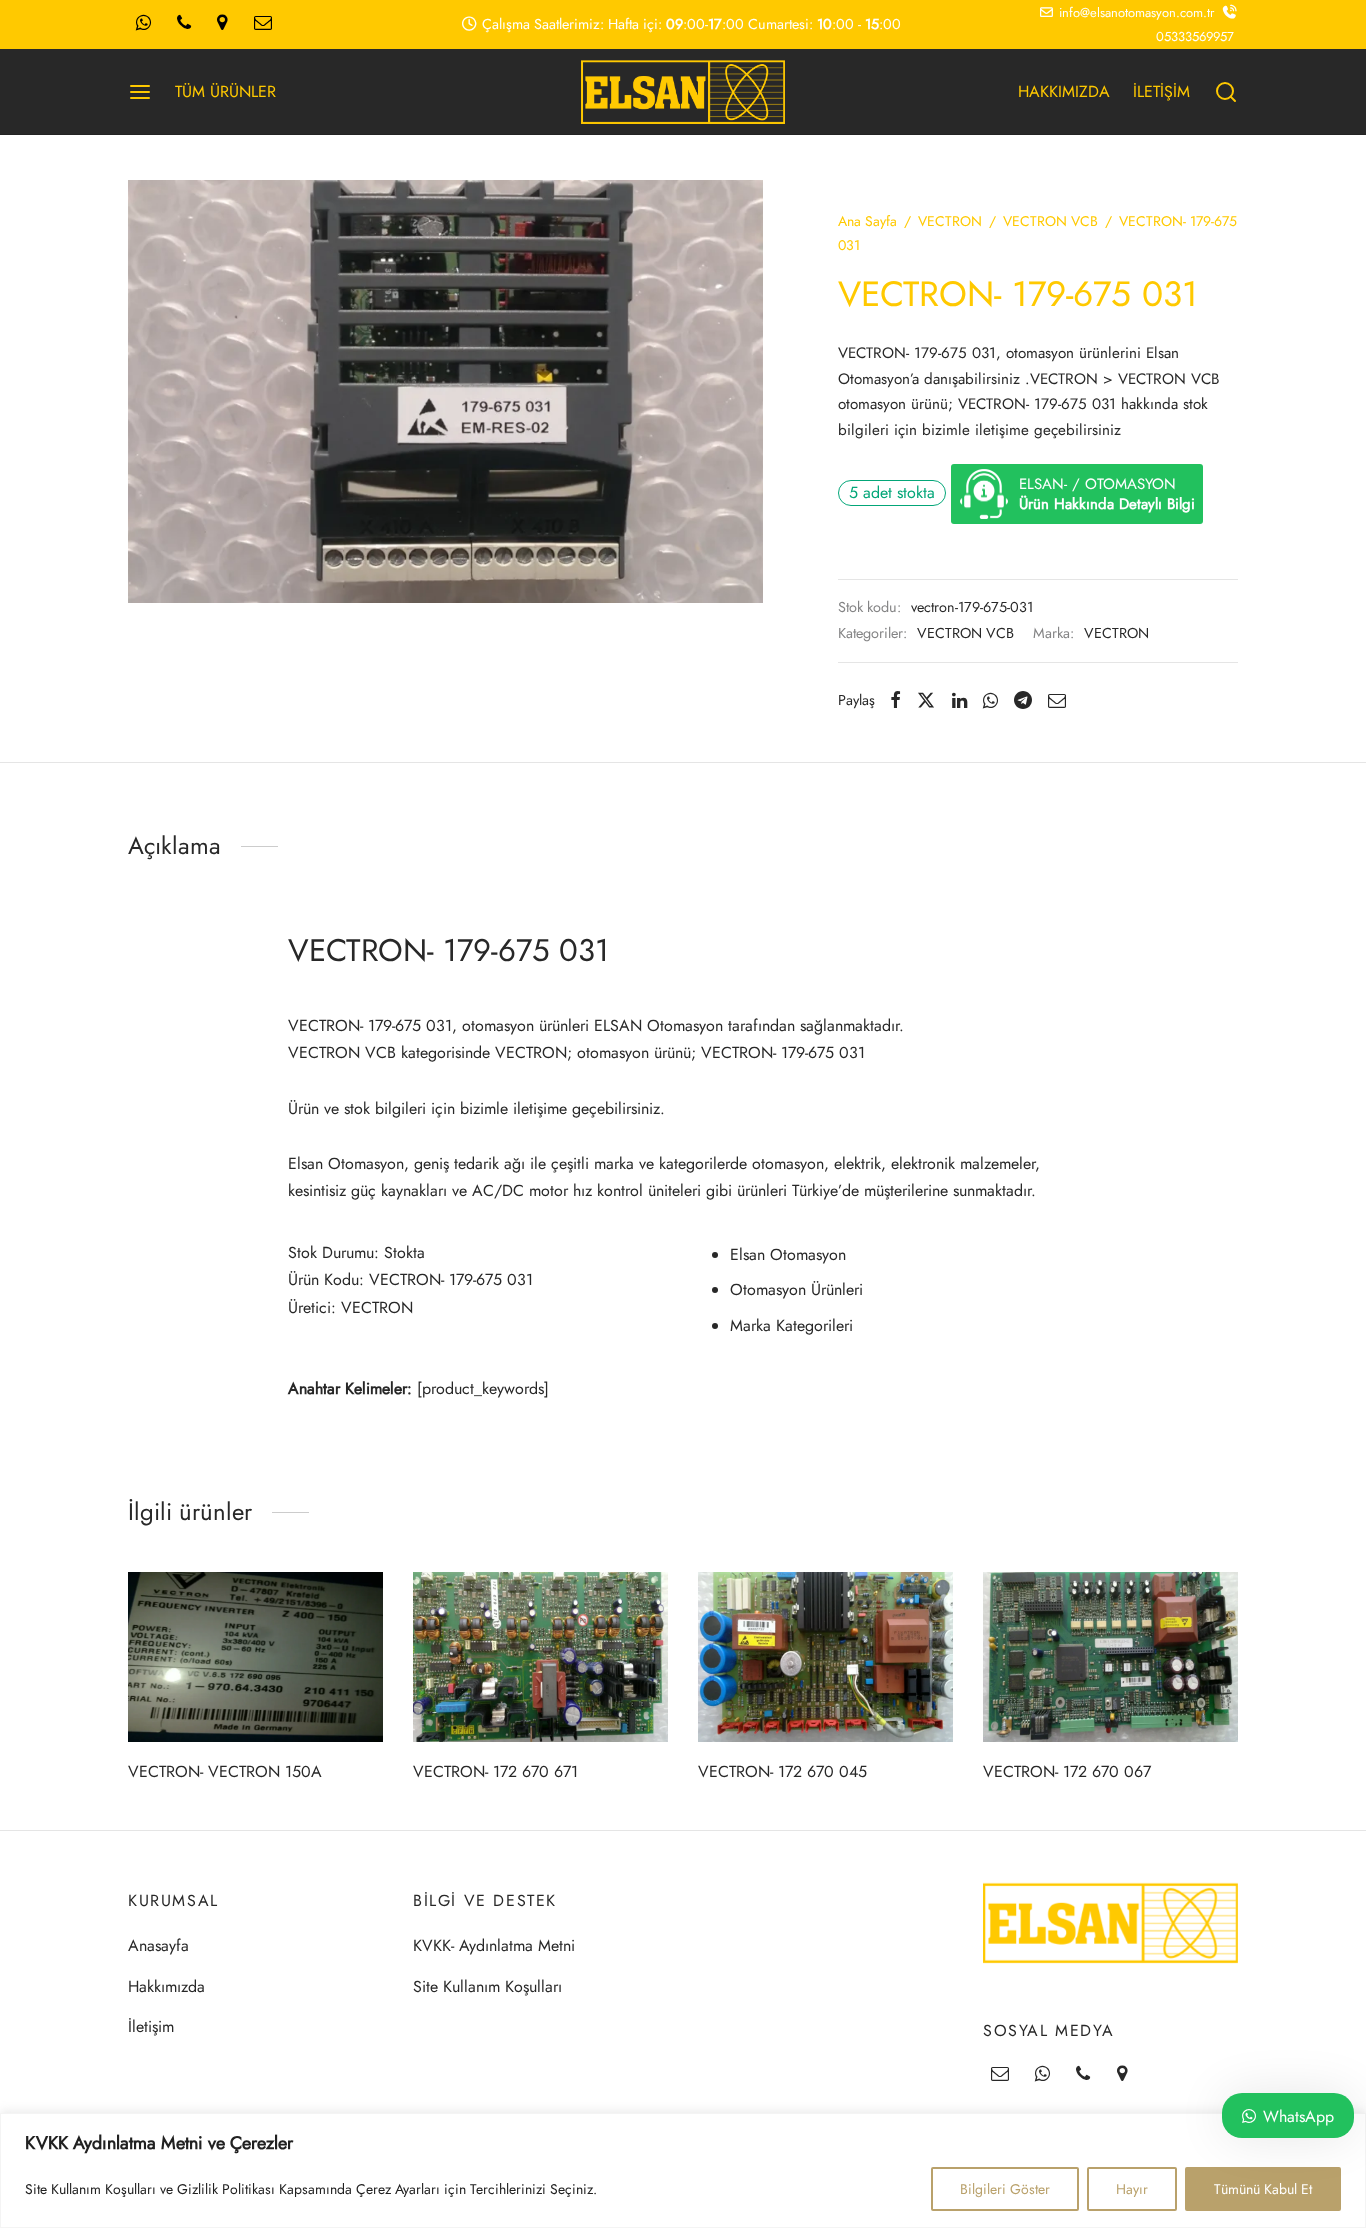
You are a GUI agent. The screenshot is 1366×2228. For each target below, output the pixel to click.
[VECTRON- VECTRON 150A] (255, 1657)
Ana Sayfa (867, 221)
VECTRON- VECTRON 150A (225, 1771)
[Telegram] (1023, 700)
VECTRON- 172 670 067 (1067, 1771)
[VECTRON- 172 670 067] (1110, 1657)
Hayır (1132, 2189)
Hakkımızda (166, 1986)
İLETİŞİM (1161, 91)
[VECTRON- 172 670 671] (540, 1657)
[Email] (263, 24)
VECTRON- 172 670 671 (495, 1771)
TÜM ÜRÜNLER (225, 91)
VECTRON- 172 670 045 (782, 1771)
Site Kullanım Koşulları (487, 1986)
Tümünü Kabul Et (1263, 2189)
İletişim (151, 2026)
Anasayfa (158, 1945)
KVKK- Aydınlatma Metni (494, 1945)
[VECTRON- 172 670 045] (825, 1657)
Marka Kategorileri (791, 1325)
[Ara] (1226, 92)
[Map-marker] (222, 24)
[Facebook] (895, 700)
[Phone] (184, 24)
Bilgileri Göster (1005, 2189)
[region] (683, 2170)
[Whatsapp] (143, 24)
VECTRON (950, 221)
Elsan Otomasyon (788, 1254)
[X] (926, 700)
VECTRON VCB (1050, 221)
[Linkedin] (959, 700)
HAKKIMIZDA (1064, 91)
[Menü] (140, 92)
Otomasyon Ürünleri (796, 1289)
